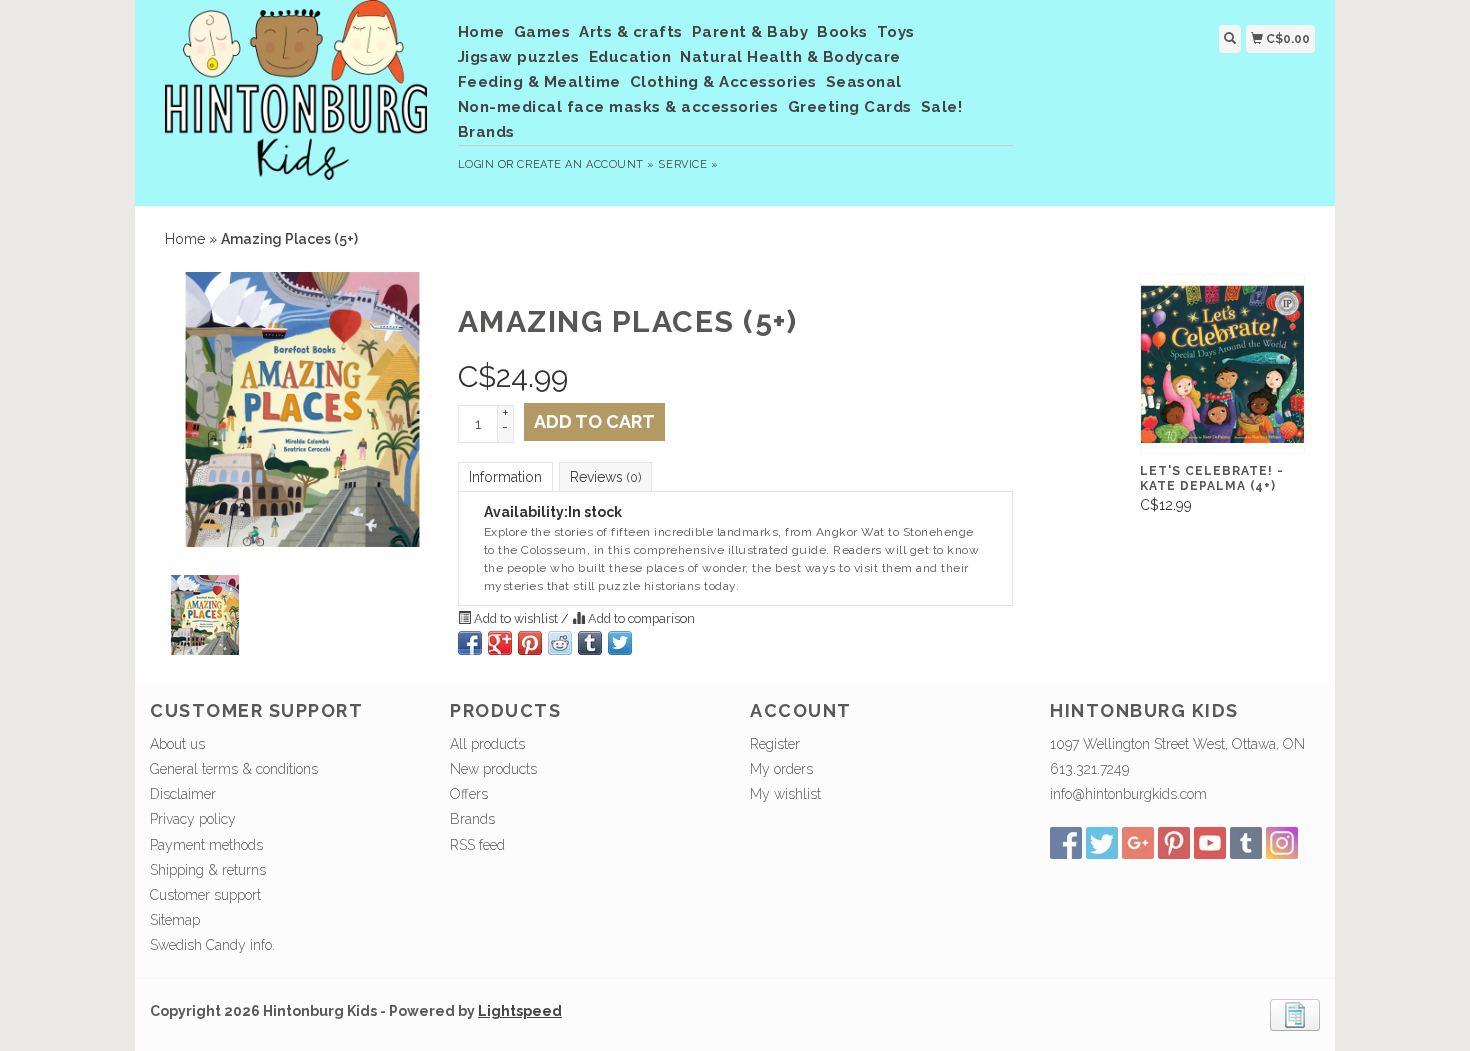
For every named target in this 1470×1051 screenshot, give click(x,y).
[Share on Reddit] (560, 643)
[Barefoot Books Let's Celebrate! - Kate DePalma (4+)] (1222, 364)
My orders (781, 769)
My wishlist (785, 794)
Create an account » (585, 164)
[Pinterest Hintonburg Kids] (1174, 843)
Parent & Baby (750, 32)
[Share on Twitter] (620, 643)
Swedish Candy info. (212, 945)
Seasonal (864, 82)
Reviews (605, 477)
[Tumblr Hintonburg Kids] (1246, 843)
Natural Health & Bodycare (790, 57)
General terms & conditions (234, 769)
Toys (896, 32)
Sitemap (175, 920)
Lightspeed (520, 1011)
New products (493, 769)
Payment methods (206, 845)
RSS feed (477, 845)
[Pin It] (530, 643)
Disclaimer (183, 794)
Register (775, 744)
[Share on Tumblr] (590, 643)
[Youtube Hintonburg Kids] (1210, 843)
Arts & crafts (631, 32)
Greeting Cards (850, 107)
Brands (486, 132)
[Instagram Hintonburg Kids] (1282, 843)
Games (542, 32)
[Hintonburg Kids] (296, 100)
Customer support (205, 895)
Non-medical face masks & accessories (618, 107)
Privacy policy (193, 819)
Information (505, 477)
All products (487, 744)
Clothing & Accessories (723, 82)
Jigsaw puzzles (519, 57)
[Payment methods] (1295, 1014)
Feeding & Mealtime (539, 82)
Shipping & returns (208, 870)
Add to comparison (640, 618)
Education (630, 57)
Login (476, 164)
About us (177, 744)
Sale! (942, 107)
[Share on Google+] (500, 643)
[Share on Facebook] (470, 643)
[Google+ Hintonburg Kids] (1138, 843)
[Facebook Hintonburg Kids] (1066, 843)
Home (481, 32)
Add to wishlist (516, 618)
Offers (469, 794)
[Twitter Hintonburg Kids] (1102, 843)
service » (688, 164)
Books (842, 32)
